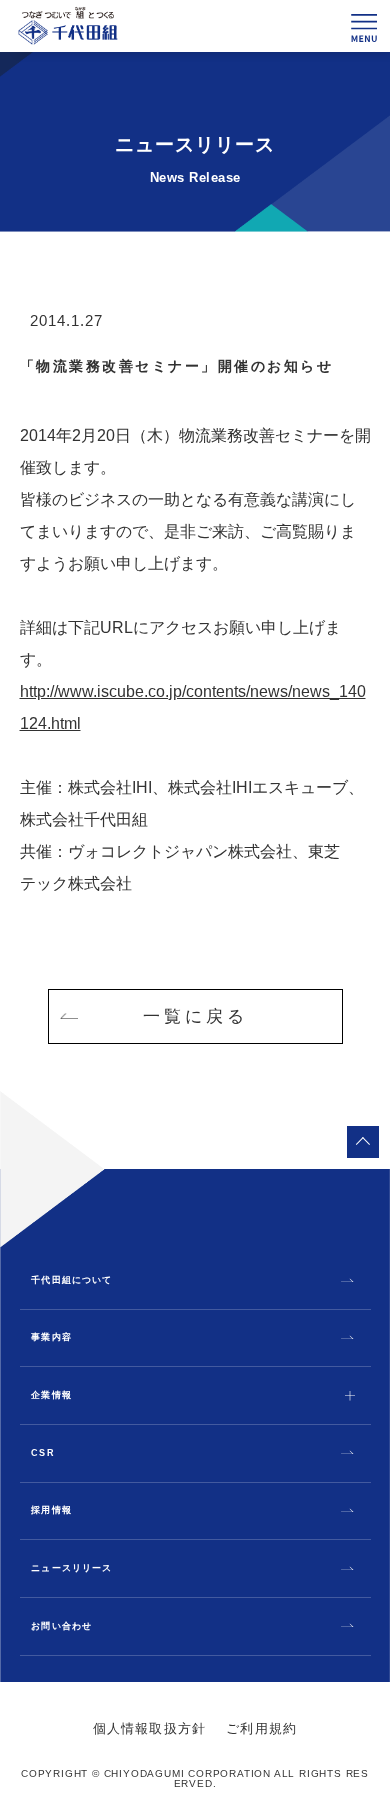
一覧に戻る (195, 1016)
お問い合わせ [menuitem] (61, 1626)
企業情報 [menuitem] (51, 1395)
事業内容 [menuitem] (51, 1337)
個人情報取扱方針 (150, 1728)
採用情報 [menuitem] (51, 1510)
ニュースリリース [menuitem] (71, 1568)
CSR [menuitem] (42, 1453)
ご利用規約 (261, 1728)
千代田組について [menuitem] (71, 1280)
